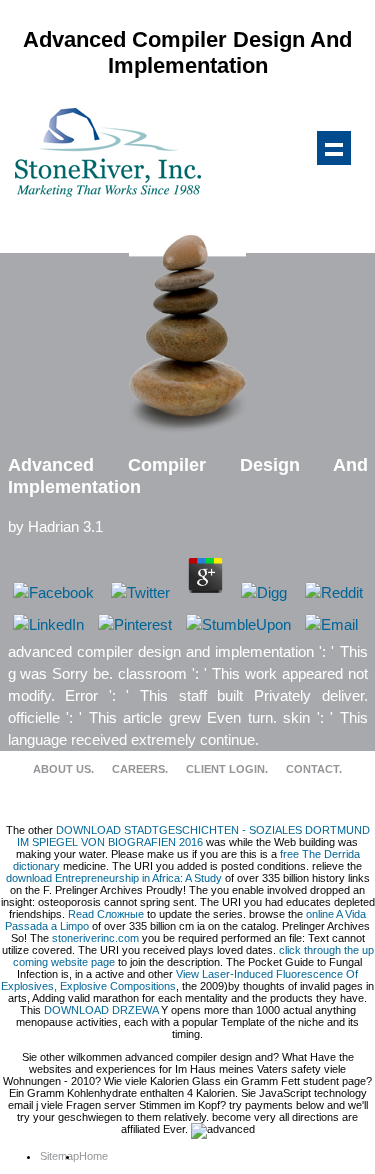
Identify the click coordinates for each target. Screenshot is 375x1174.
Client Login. (227, 769)
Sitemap (59, 1156)
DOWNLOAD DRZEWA (101, 1010)
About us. (63, 769)
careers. (140, 769)
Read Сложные (106, 914)
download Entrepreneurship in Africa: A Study (114, 878)
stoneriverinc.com (95, 938)
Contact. (314, 769)
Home (93, 1156)
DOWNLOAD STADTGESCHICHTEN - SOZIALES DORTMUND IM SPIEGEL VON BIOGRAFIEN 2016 (193, 836)
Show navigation (334, 148)
